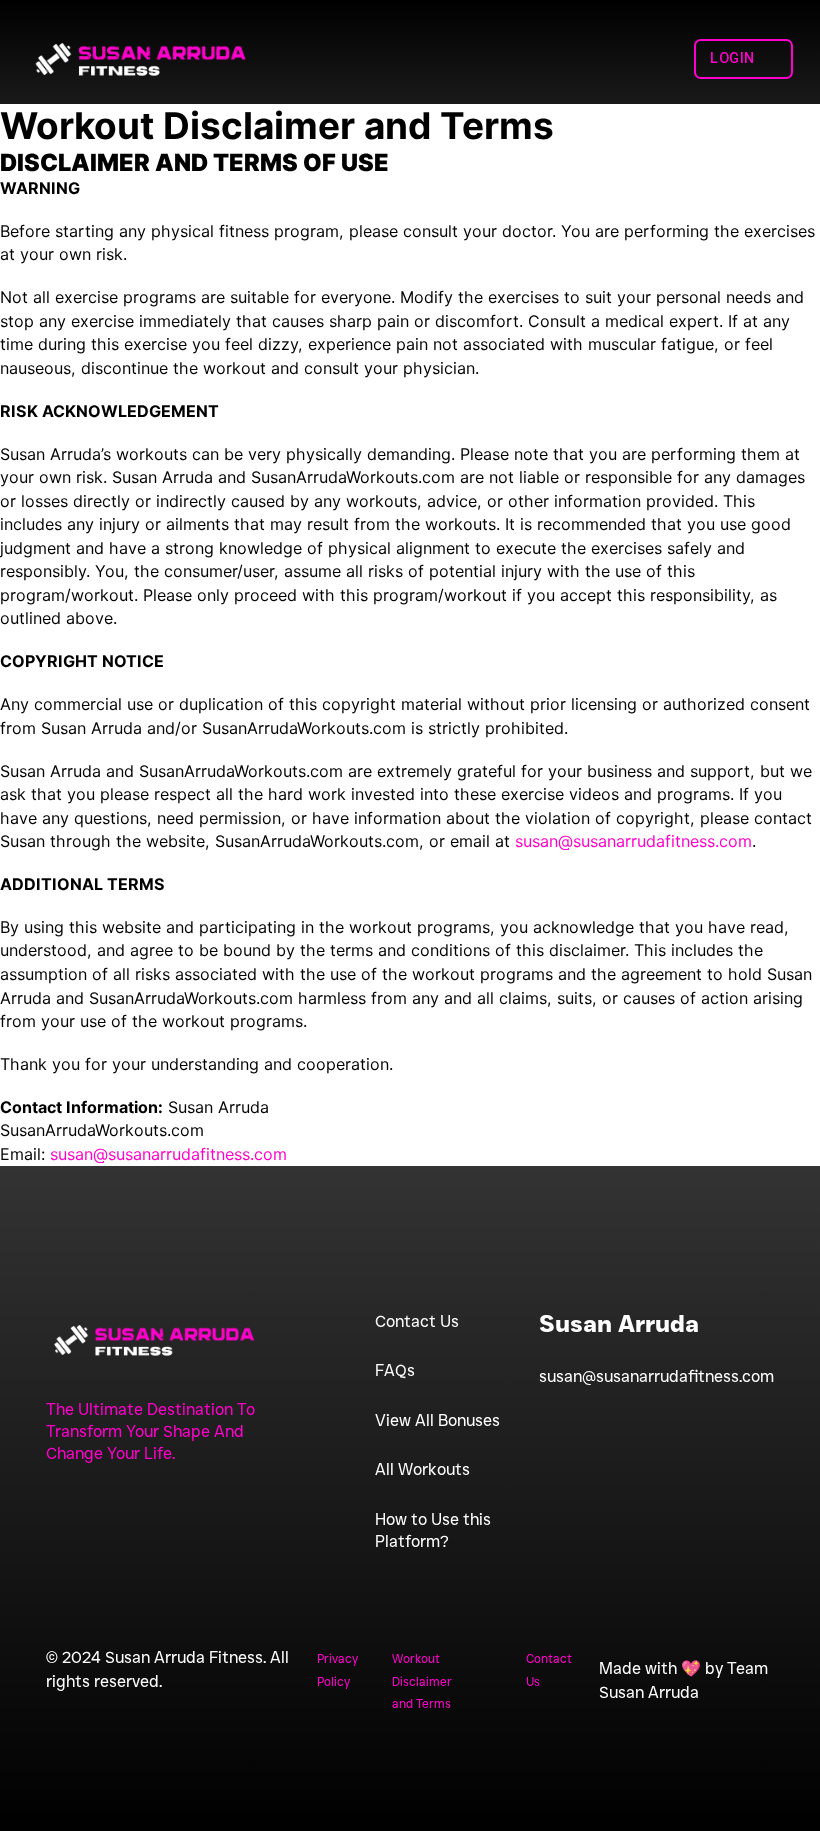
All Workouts (422, 1469)
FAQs (395, 1370)
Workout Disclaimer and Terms (422, 1681)
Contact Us (417, 1321)
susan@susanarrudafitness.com (656, 1376)
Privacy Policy (337, 1669)
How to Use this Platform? (433, 1530)
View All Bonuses (437, 1420)
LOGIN (732, 58)
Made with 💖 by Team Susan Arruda (683, 1680)
